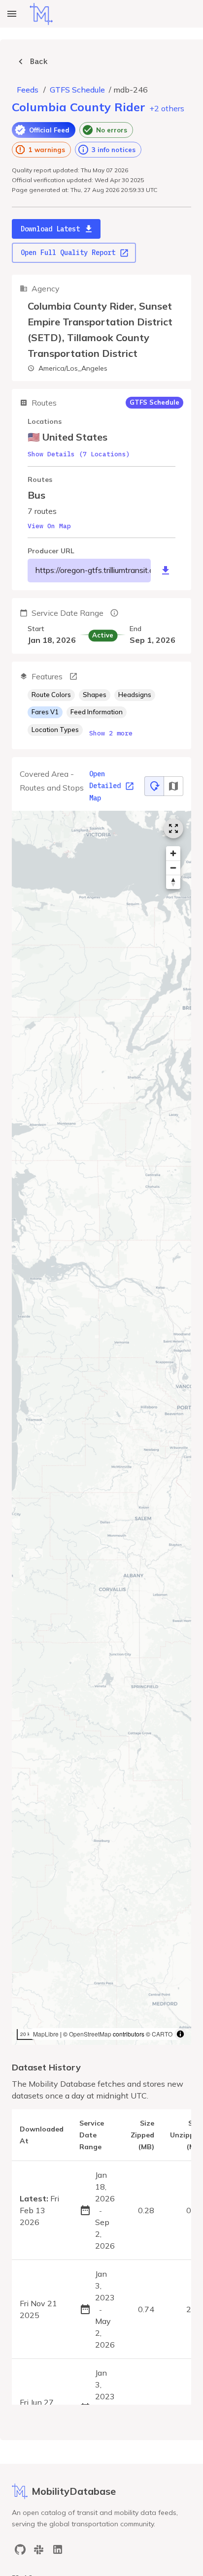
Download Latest (50, 229)
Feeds (28, 90)
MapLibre (46, 2034)
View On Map (49, 526)
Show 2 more (111, 733)
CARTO (162, 2034)
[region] (101, 1428)
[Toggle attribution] (180, 2034)
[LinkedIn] (58, 2549)
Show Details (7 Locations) (79, 454)
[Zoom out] (173, 868)
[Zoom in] (173, 853)
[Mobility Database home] (41, 14)
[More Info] (73, 676)
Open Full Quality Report (68, 253)
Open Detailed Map (105, 786)
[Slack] (39, 2549)
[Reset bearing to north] (173, 882)
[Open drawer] (12, 14)
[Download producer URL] (166, 571)
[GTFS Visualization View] (154, 786)
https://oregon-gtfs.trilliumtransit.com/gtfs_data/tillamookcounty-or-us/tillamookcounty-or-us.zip (93, 570)
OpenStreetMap (90, 2034)
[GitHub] (20, 2549)
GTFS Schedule (77, 90)
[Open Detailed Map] (173, 828)
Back (39, 61)
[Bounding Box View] (173, 786)
